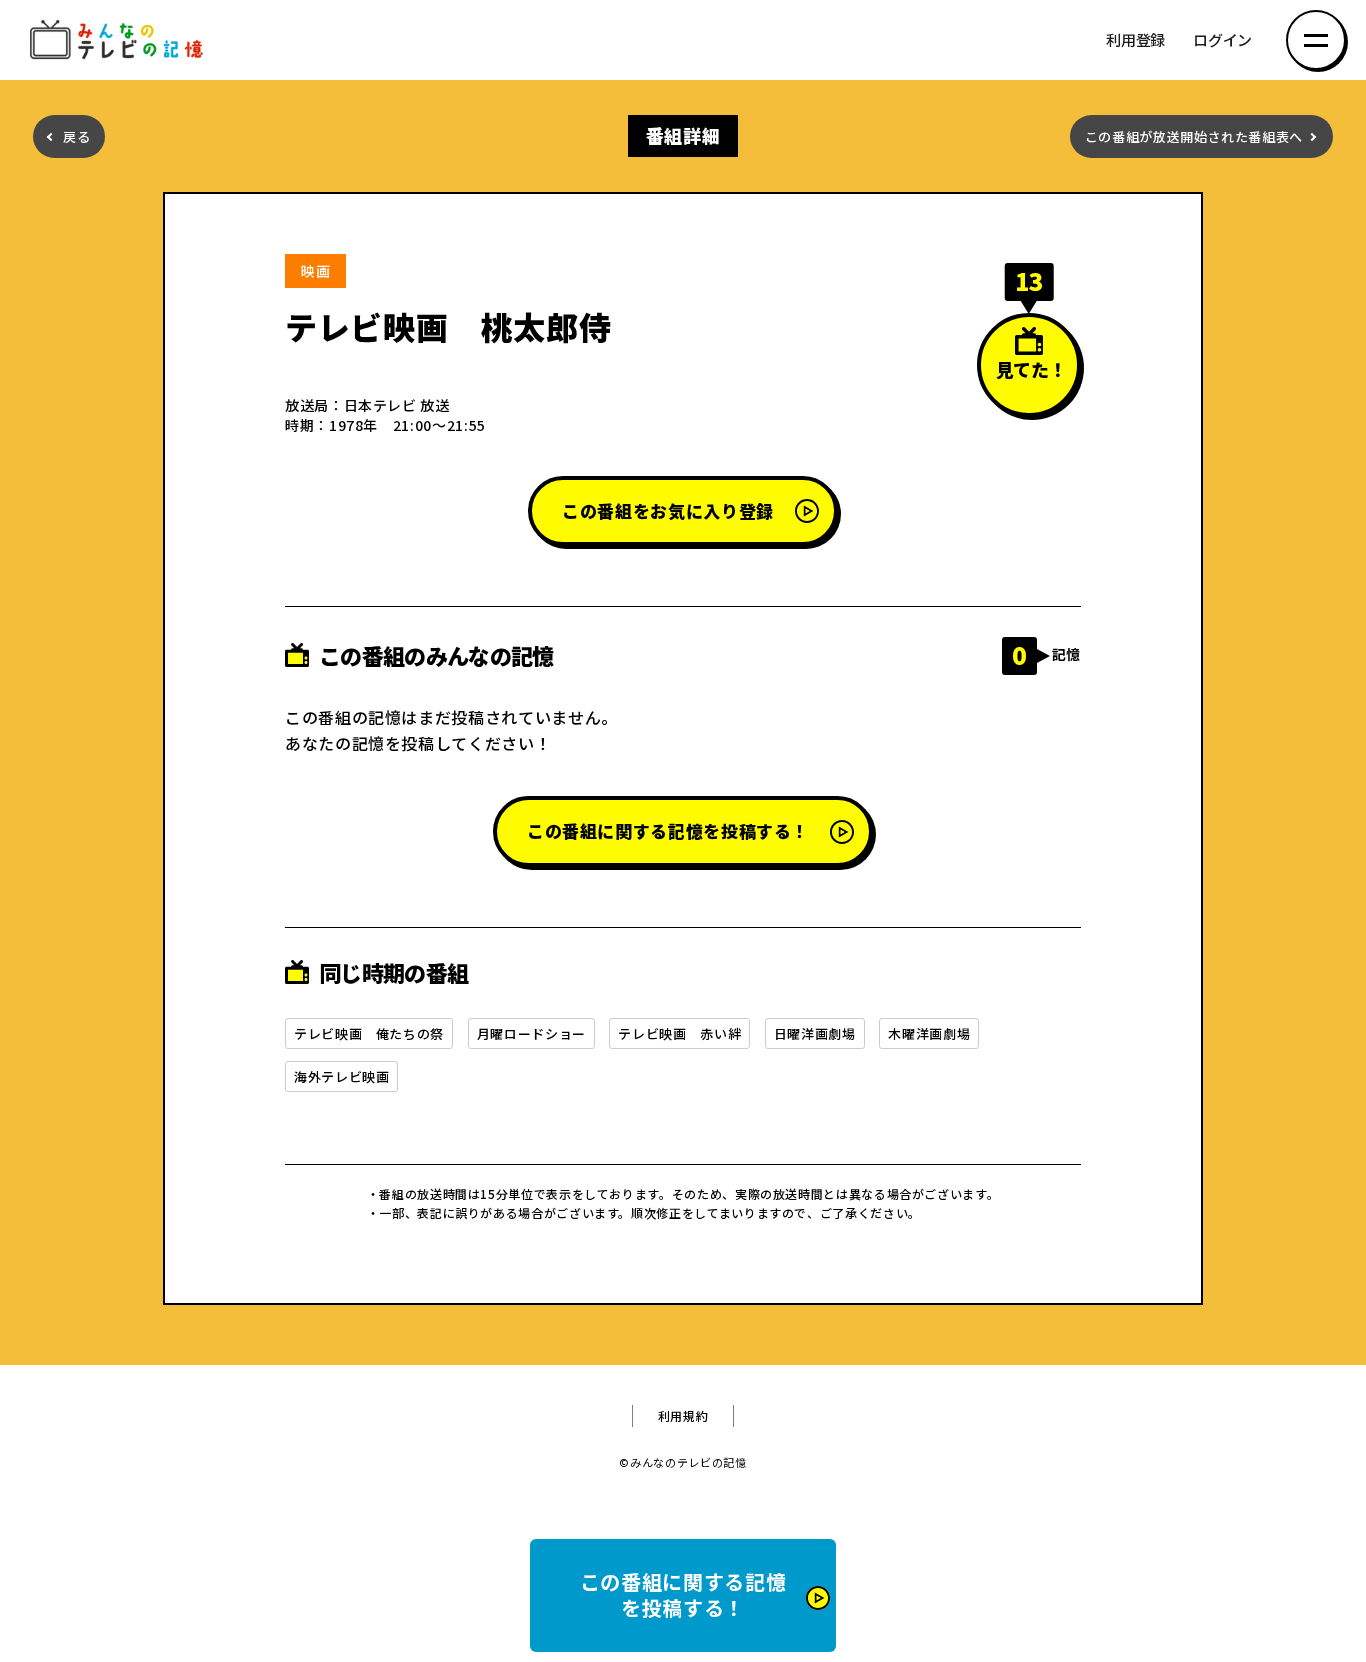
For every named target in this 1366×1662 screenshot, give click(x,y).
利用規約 (683, 1416)
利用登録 (1135, 40)
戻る (76, 136)
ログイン (1222, 40)
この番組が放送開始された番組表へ (1194, 136)
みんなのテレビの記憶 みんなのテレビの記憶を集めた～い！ (120, 40)
